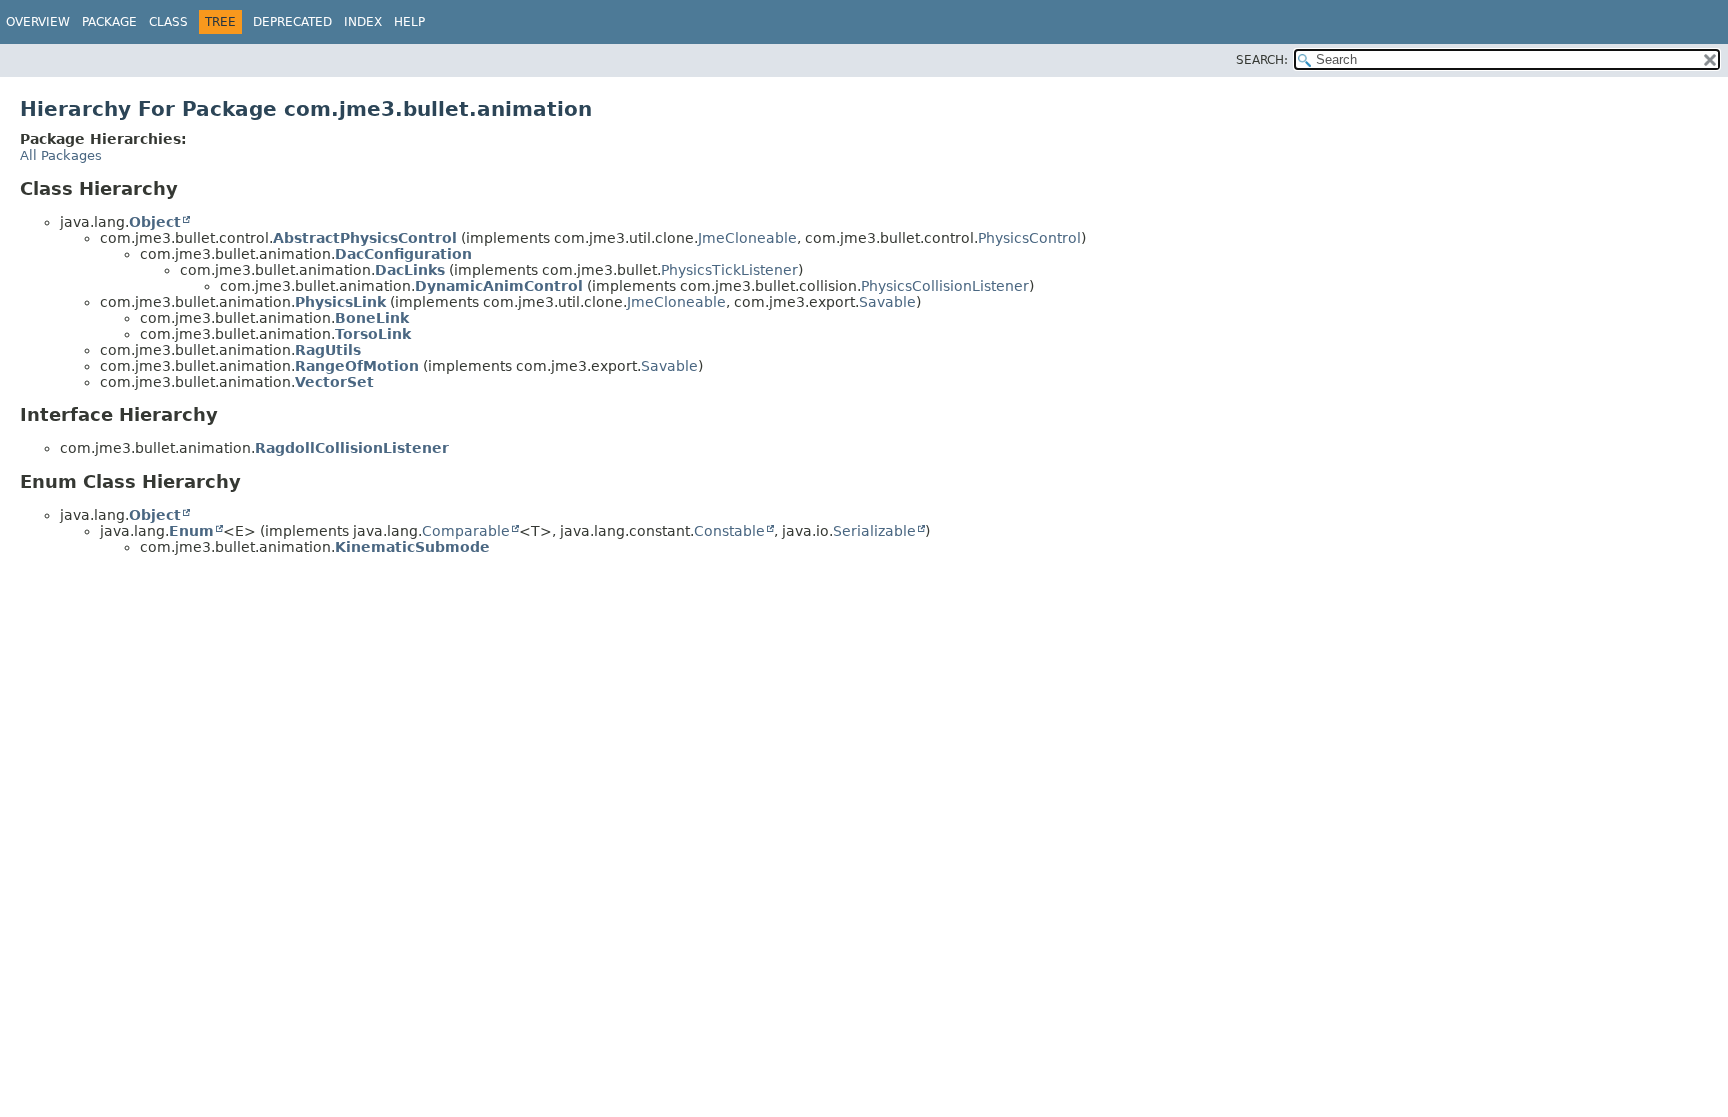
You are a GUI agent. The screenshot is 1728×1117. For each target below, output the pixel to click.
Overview (38, 22)
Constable (729, 531)
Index (363, 22)
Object (155, 222)
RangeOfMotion (357, 366)
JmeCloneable (747, 238)
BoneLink (372, 318)
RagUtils (328, 350)
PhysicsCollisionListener (945, 286)
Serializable (874, 531)
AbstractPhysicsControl (365, 238)
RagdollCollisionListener (352, 448)
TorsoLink (373, 334)
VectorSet (334, 382)
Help (409, 22)
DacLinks (410, 270)
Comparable (466, 531)
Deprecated (292, 22)
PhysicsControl (1029, 238)
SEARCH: (1262, 60)
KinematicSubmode (412, 547)
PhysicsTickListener (729, 270)
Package (109, 22)
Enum (191, 531)
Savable (887, 302)
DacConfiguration (403, 254)
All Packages (61, 155)
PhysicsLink (340, 302)
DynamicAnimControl (499, 286)
